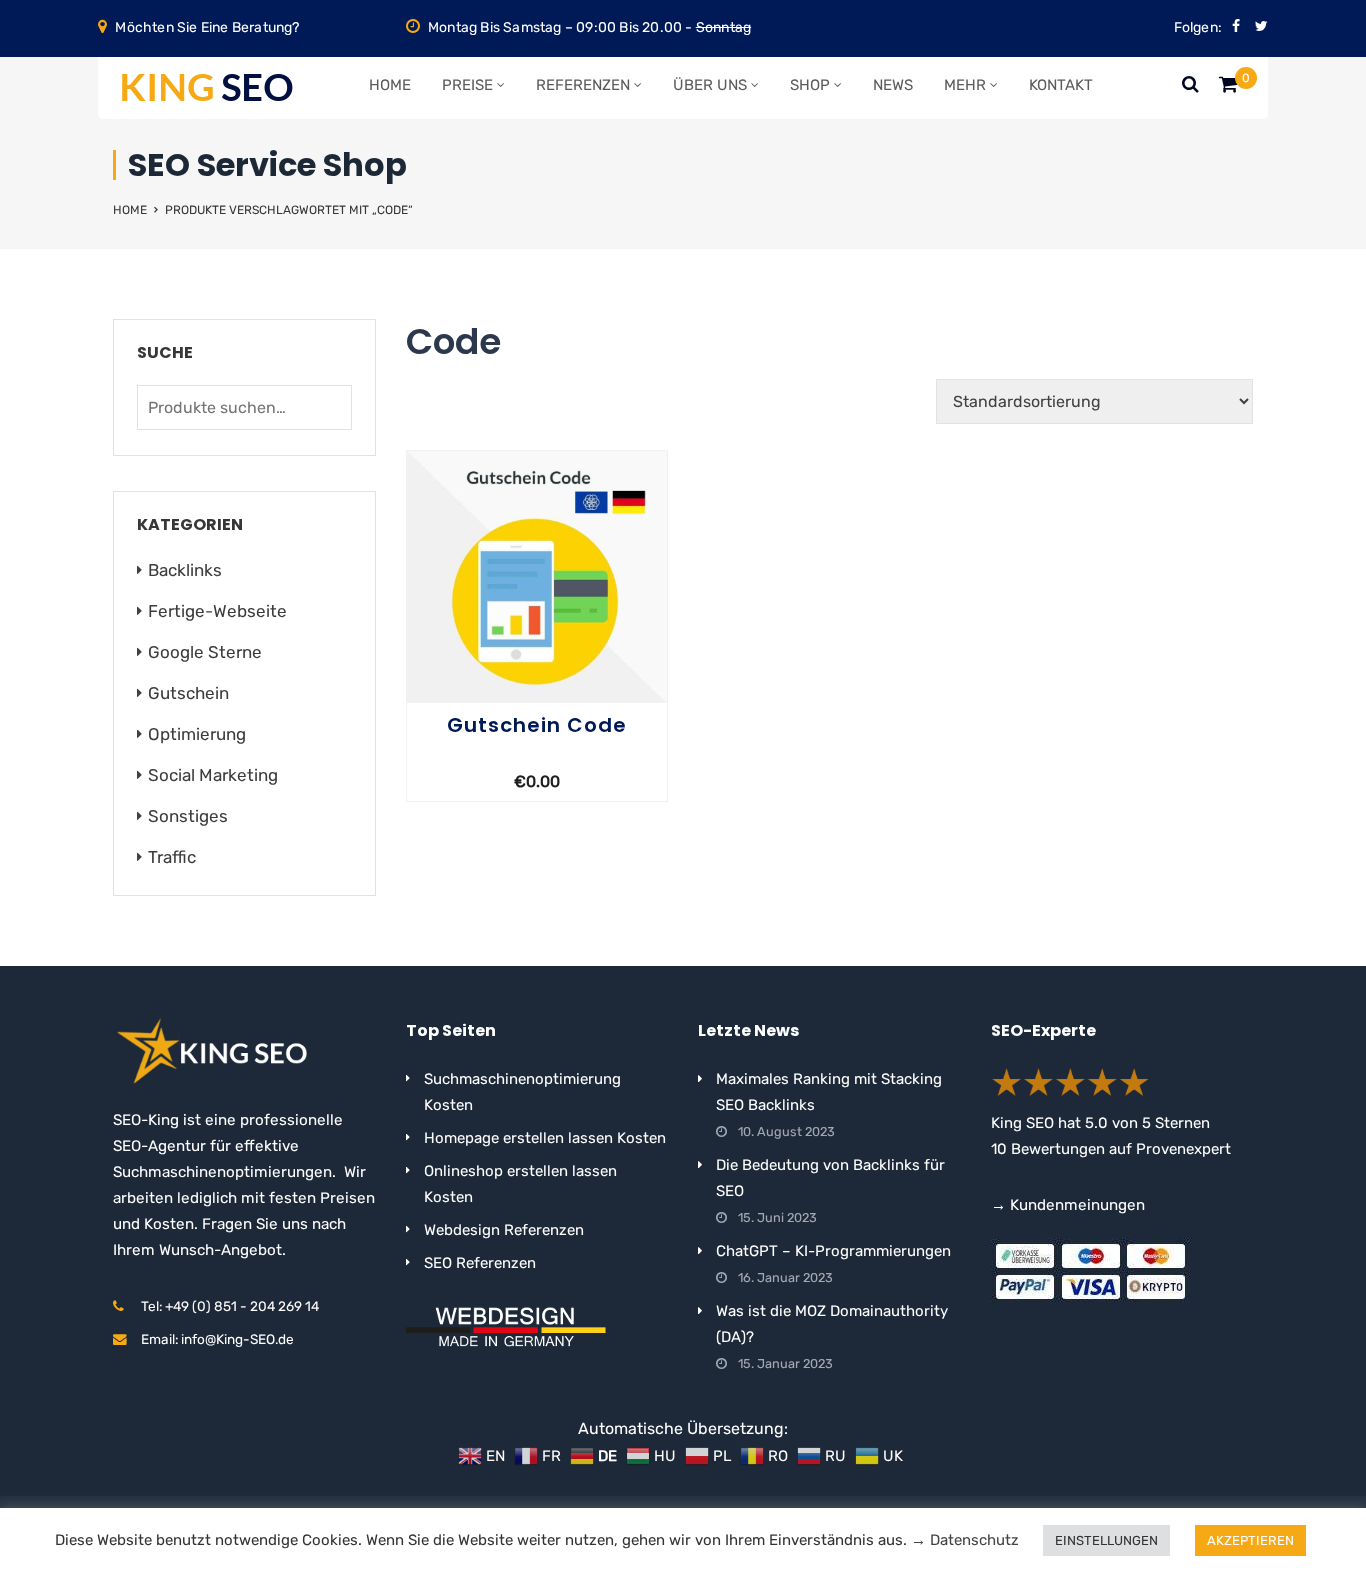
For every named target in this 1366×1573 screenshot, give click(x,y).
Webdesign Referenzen (504, 1230)
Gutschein (188, 693)
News (893, 85)
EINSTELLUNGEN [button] (1106, 1540)
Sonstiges (188, 816)
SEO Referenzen (480, 1263)
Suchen (332, 407)
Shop (810, 85)
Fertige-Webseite (217, 611)
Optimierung (197, 734)
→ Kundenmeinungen (1068, 1205)
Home (390, 85)
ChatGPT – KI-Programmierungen (833, 1251)
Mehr (965, 85)
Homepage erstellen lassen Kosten (545, 1138)
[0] (1228, 89)
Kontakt (1061, 85)
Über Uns (710, 85)
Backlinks (185, 570)
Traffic (172, 857)
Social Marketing (213, 775)
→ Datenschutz (965, 1540)
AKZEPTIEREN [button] (1250, 1540)
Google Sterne (205, 652)
